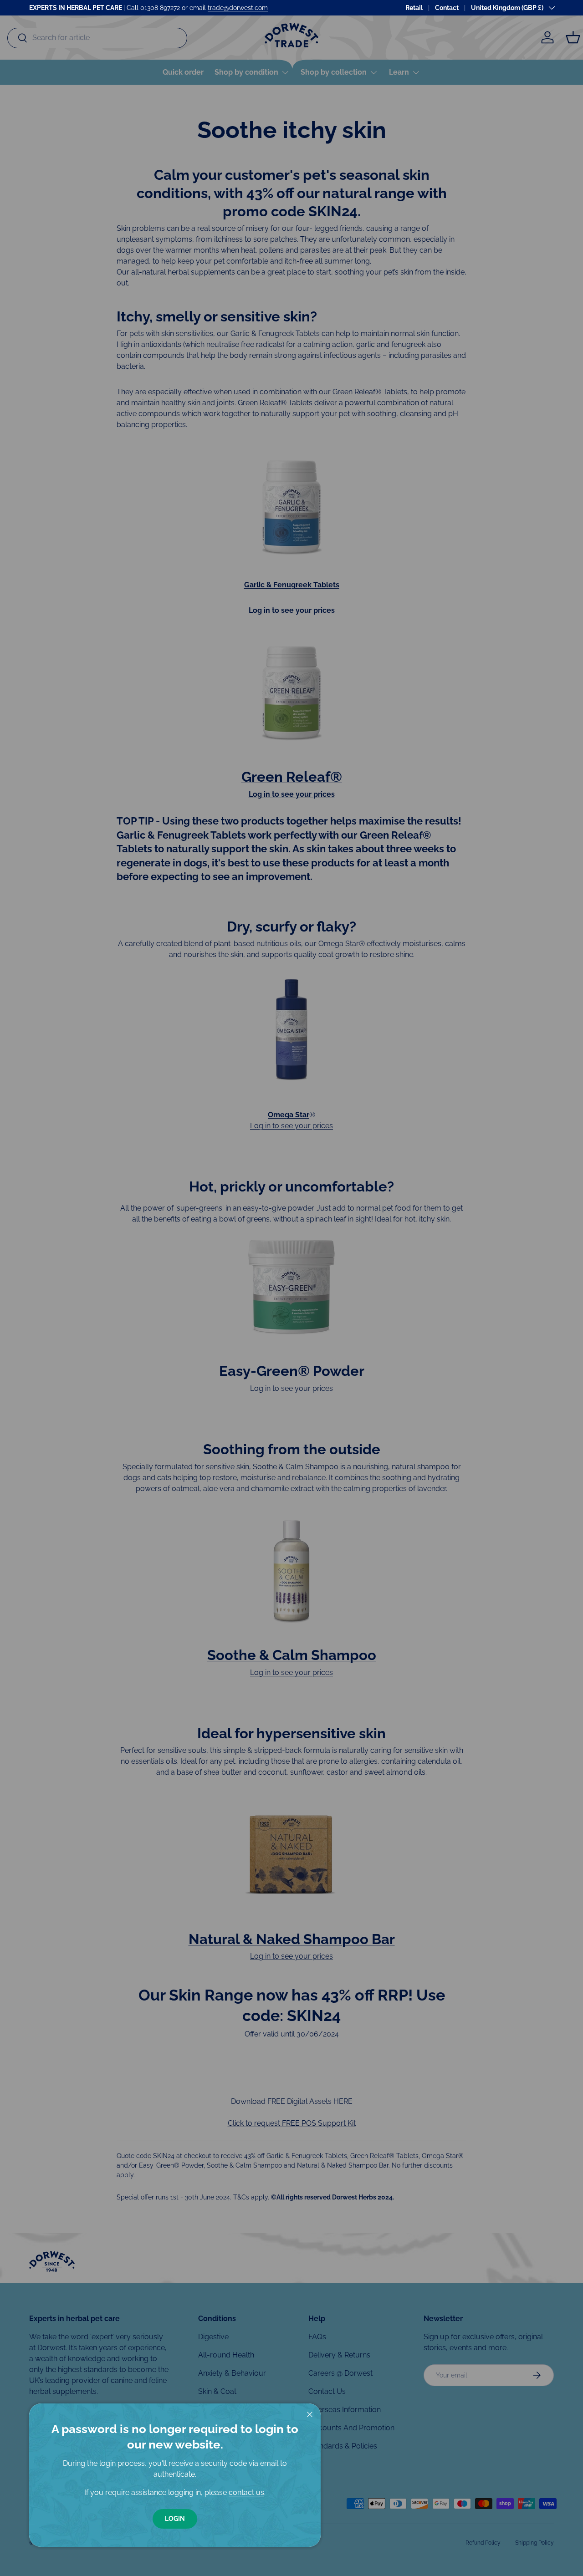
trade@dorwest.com (238, 8)
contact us (246, 2492)
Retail (414, 8)
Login (175, 2519)
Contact (447, 8)
